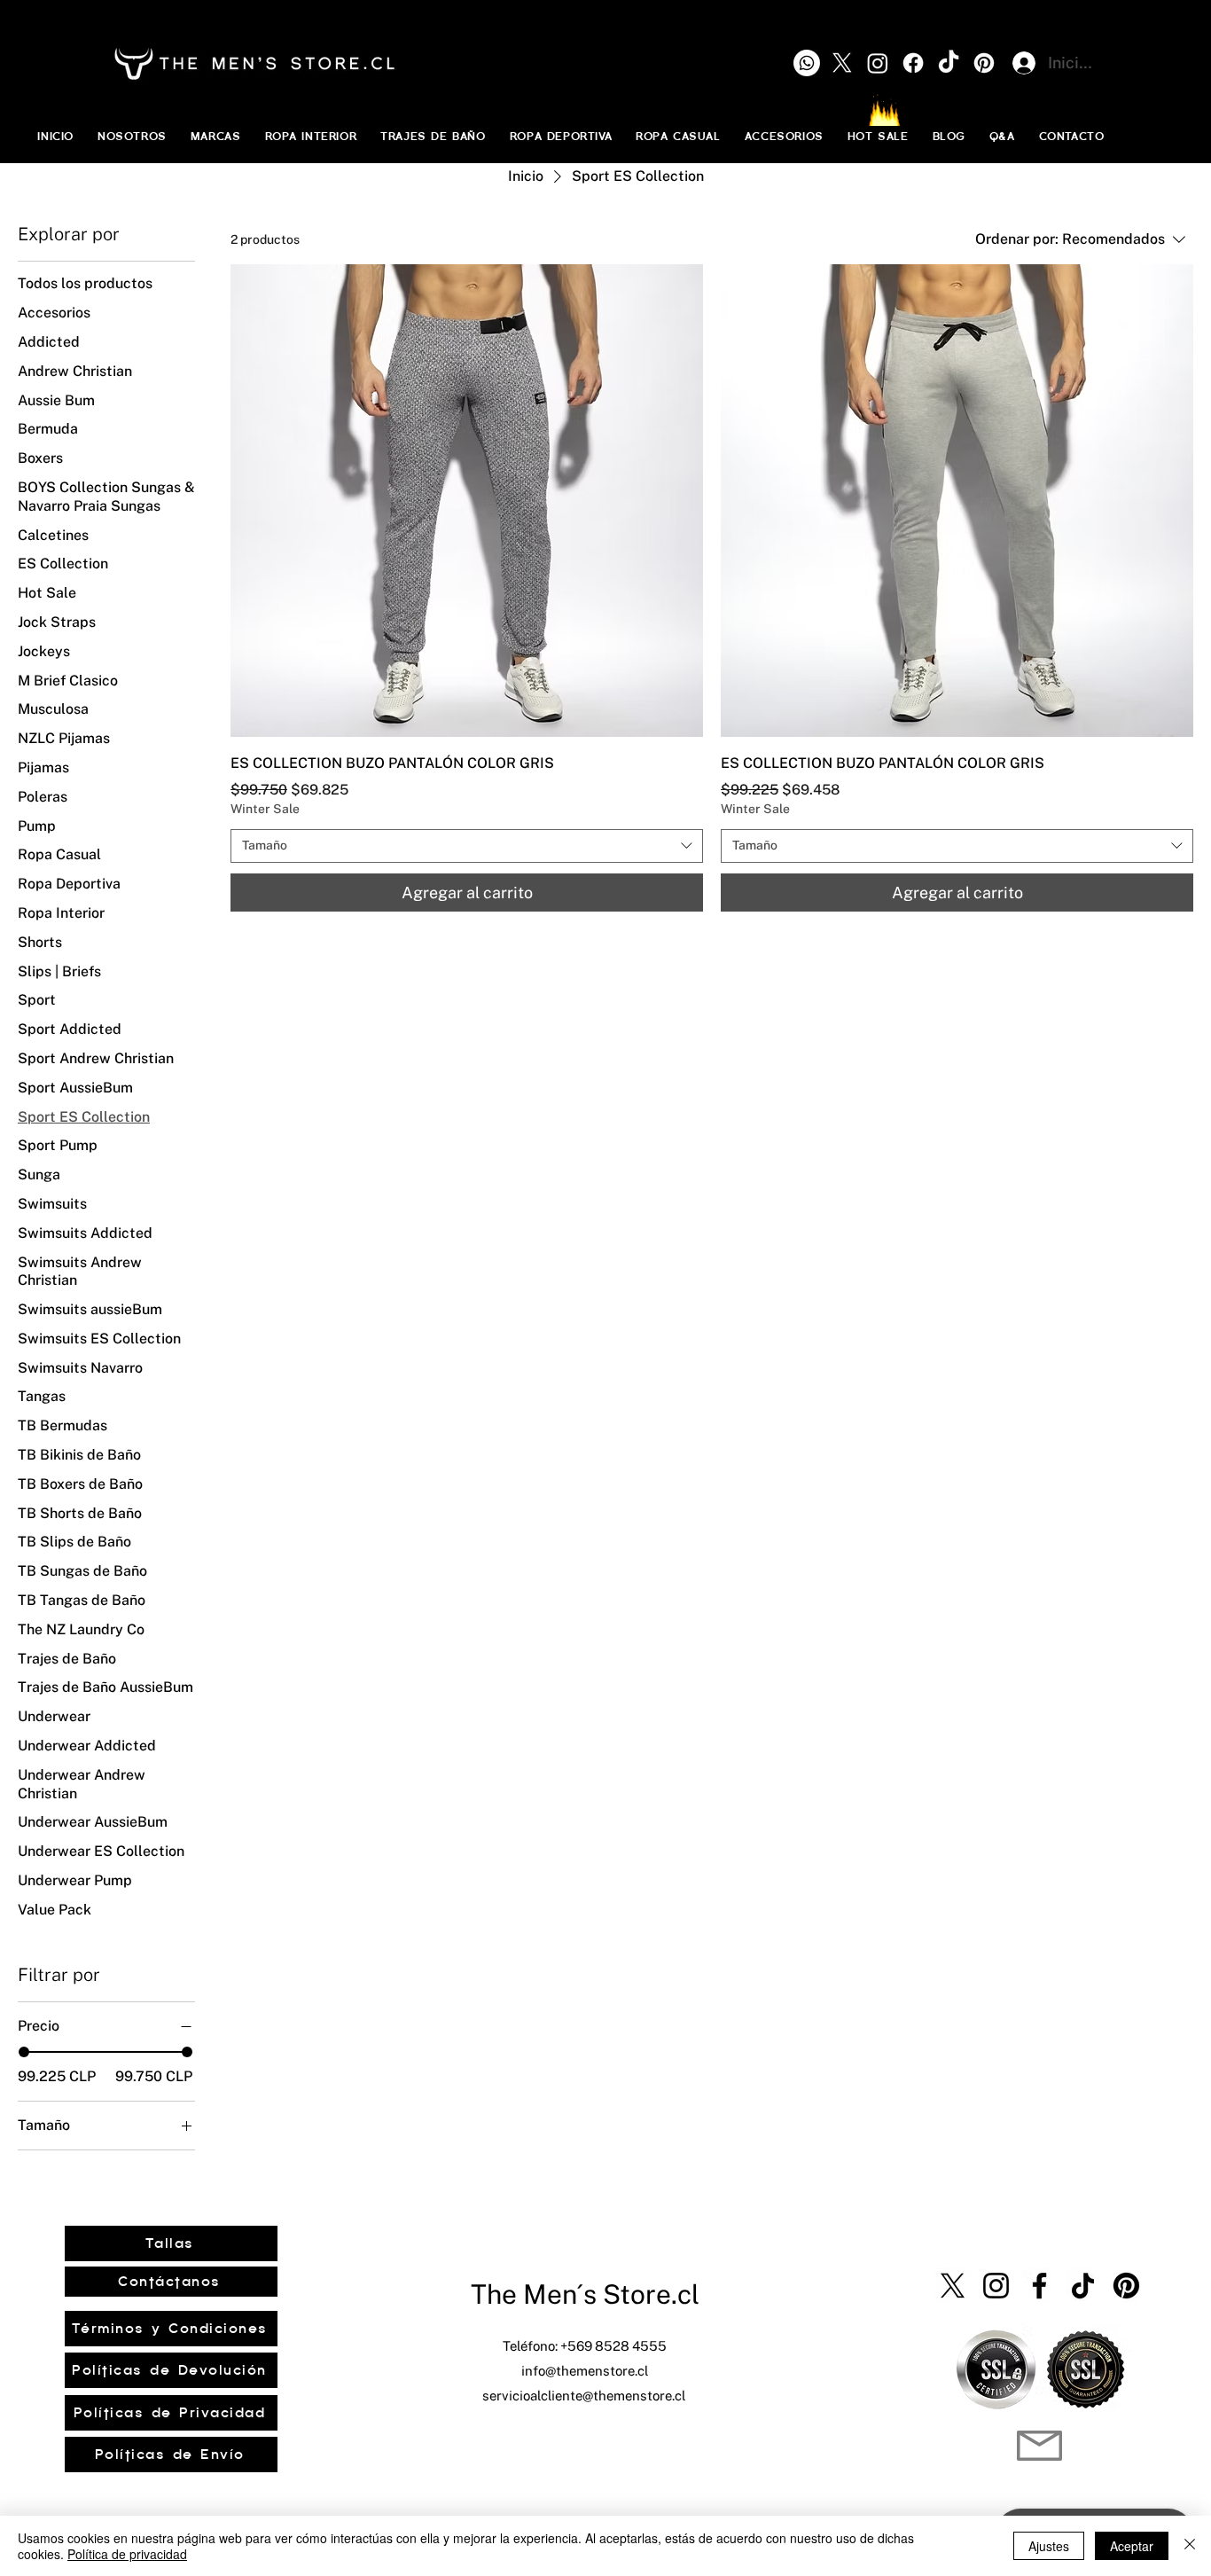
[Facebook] (1039, 2286)
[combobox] (467, 846)
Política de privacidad (127, 2554)
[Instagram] (996, 2286)
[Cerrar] (1190, 2546)
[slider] (24, 2052)
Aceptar (1132, 2546)
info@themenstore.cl (585, 2371)
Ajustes (1049, 2546)
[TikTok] (1083, 2286)
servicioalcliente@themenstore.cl (584, 2396)
